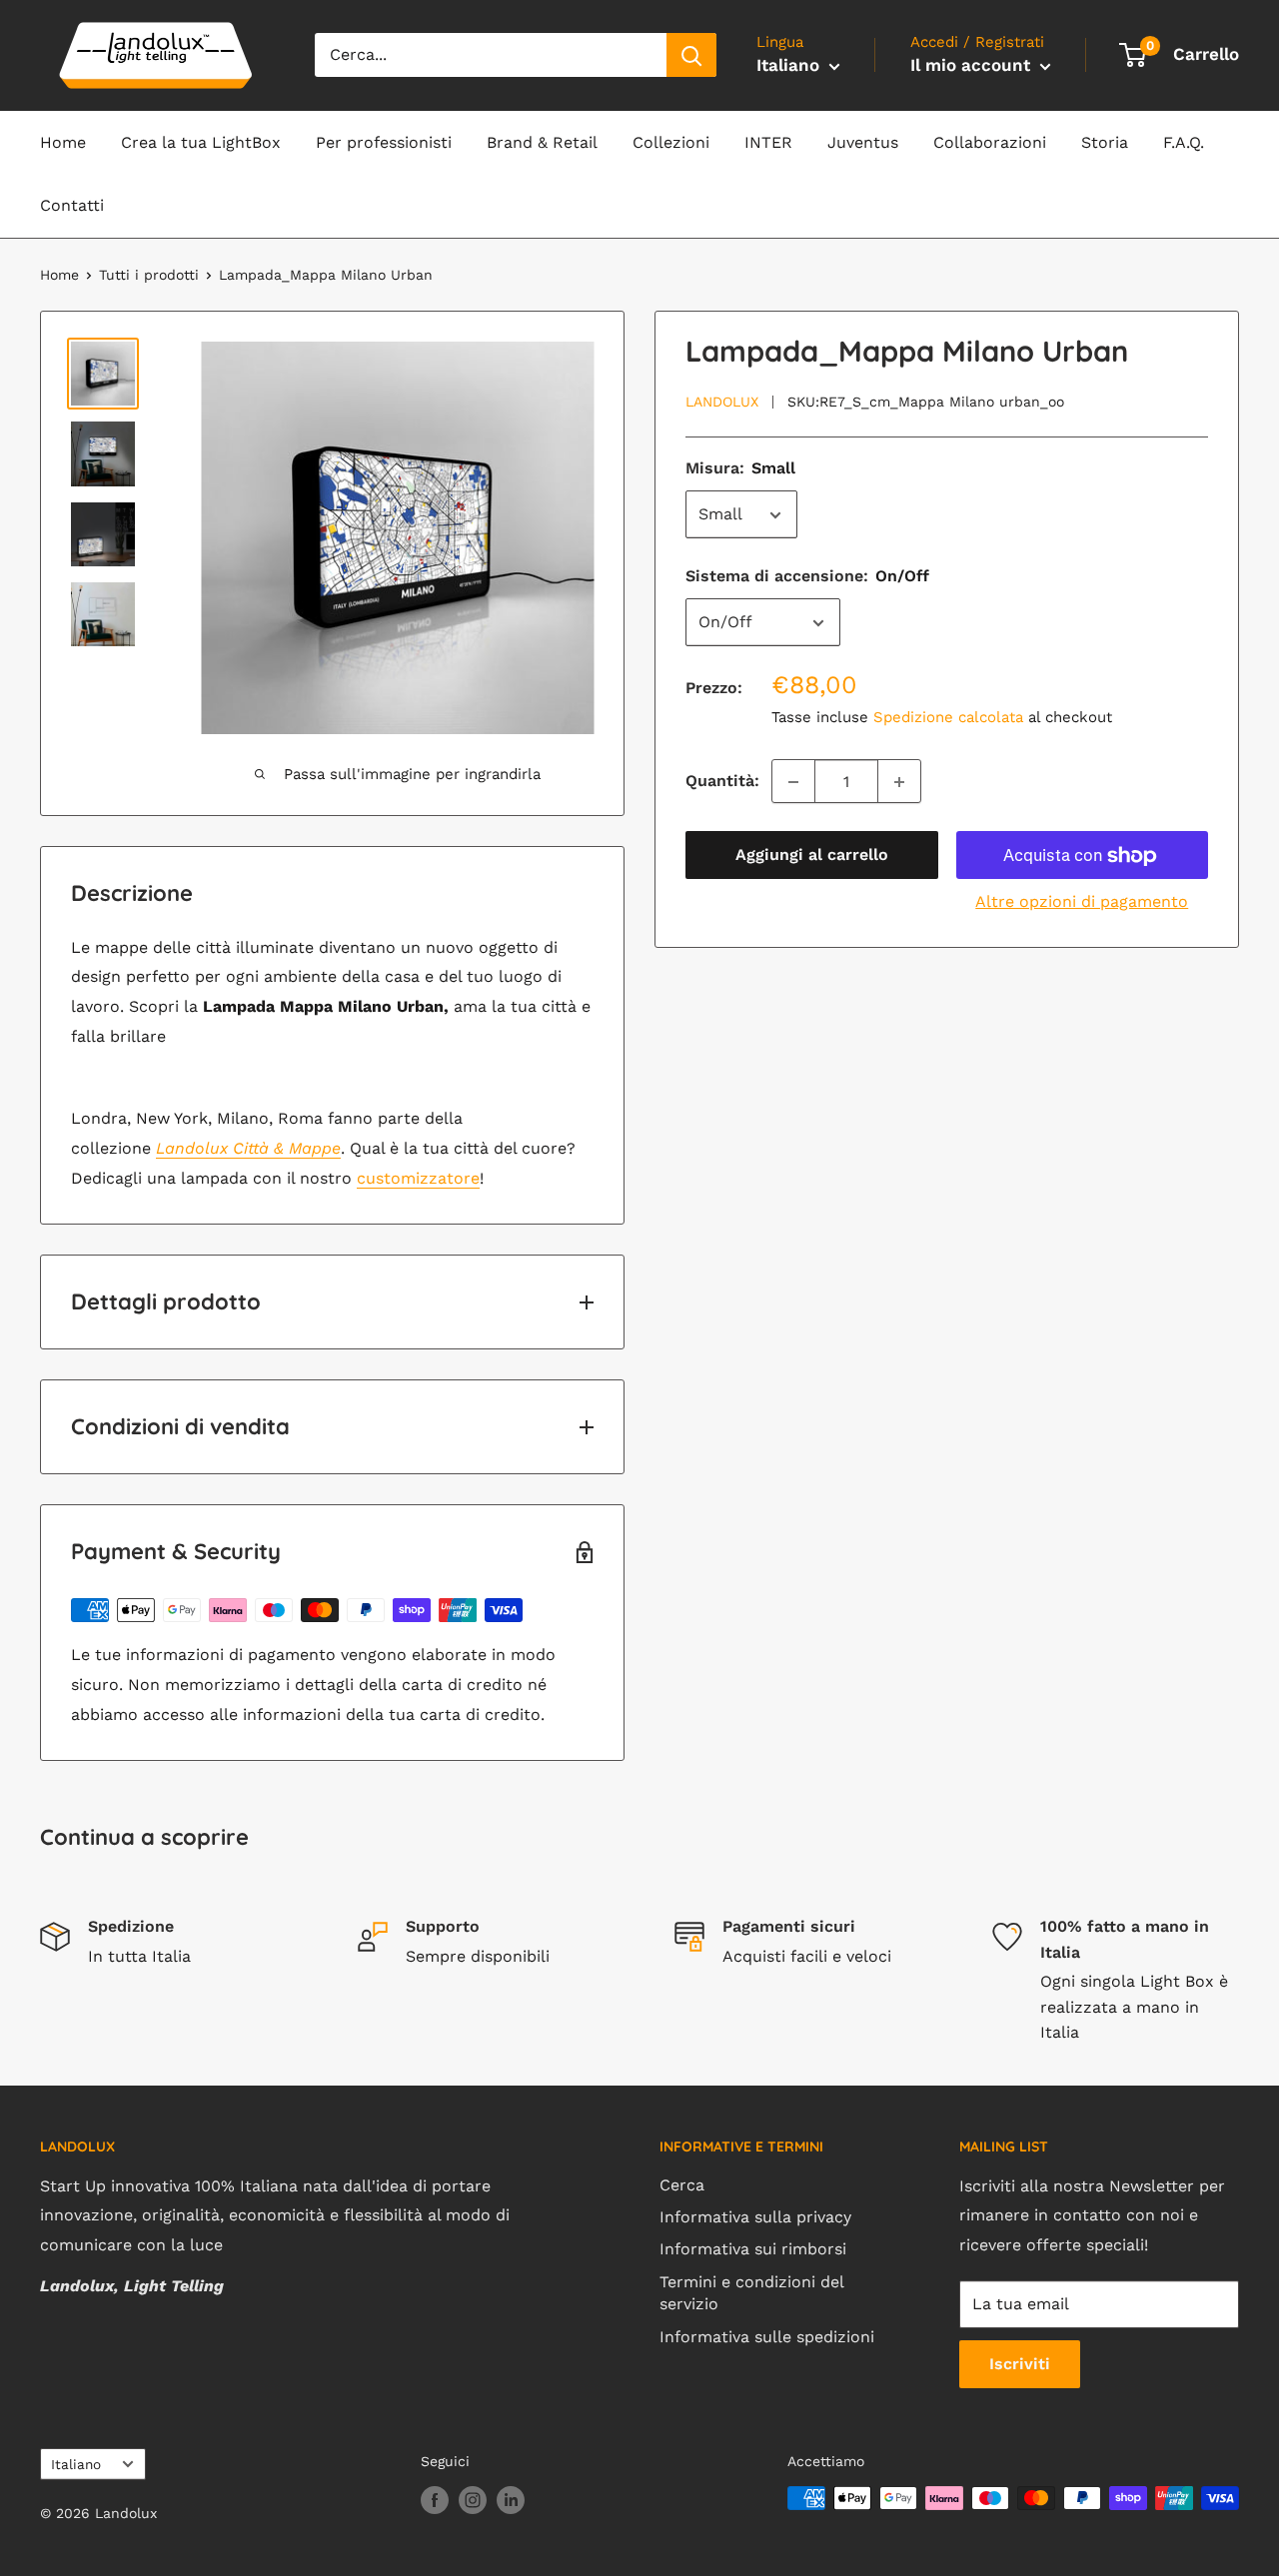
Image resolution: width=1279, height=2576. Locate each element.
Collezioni (671, 142)
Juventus (863, 142)
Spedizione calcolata (948, 718)
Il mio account (973, 65)
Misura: (740, 469)
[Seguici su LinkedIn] (511, 2501)
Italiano (76, 2464)
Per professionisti (384, 142)
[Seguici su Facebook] (435, 2501)
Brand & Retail (542, 142)
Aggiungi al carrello (812, 856)
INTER (768, 142)
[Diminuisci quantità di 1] (793, 782)
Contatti (72, 205)
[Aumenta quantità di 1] (899, 782)
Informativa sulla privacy (755, 2217)
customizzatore (418, 1178)
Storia (1105, 142)
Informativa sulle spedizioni (767, 2337)
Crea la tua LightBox (201, 142)
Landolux (722, 403)
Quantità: (722, 782)
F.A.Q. (1184, 142)
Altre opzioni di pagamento (1082, 902)
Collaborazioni (990, 142)
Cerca (682, 2185)
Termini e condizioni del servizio (751, 2293)
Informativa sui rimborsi (753, 2249)
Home (63, 142)
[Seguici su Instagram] (473, 2501)
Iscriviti (1020, 2364)
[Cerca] (691, 55)
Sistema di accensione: (807, 577)
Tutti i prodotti (149, 275)
